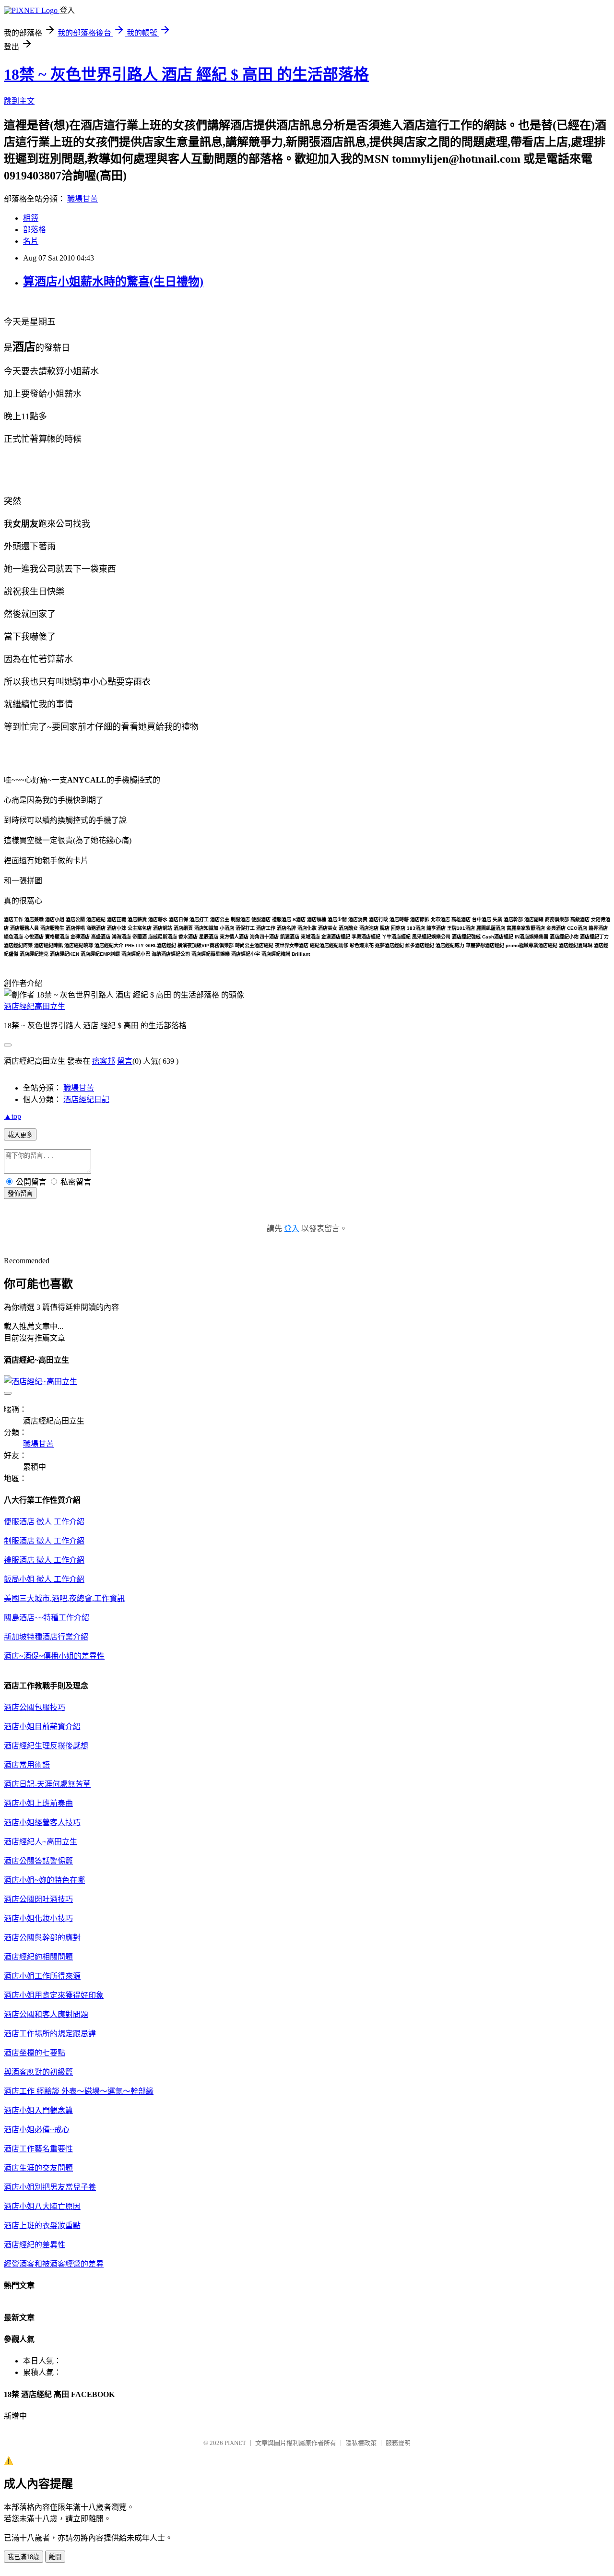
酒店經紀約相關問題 (38, 1957)
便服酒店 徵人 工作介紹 (44, 1522)
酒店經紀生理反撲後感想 (46, 1746)
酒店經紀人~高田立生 (41, 1842)
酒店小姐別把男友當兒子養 (50, 2187)
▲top (12, 1116)
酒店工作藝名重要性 (38, 2149)
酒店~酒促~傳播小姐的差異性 (54, 1656)
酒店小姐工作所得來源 (42, 1976)
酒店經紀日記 (86, 1099)
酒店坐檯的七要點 (35, 2053)
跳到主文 (19, 101)
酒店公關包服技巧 (35, 1707)
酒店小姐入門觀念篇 (38, 2110)
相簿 (31, 218)
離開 (55, 2557)
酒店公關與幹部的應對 (42, 1938)
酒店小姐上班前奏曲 (38, 1803)
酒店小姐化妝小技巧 (38, 1918)
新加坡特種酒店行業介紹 (46, 1637)
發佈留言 (20, 1193)
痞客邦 (104, 1061)
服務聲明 (398, 2443)
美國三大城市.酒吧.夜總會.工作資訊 (64, 1598)
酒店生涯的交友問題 (38, 2168)
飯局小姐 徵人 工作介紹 (44, 1579)
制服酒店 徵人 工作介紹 (44, 1541)
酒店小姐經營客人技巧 (42, 1822)
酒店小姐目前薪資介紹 (42, 1727)
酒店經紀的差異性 (35, 2245)
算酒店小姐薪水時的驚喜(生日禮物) (113, 282)
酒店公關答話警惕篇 (38, 1861)
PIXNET (235, 2443)
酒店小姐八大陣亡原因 (42, 2206)
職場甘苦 (83, 199)
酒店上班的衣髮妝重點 (42, 2226)
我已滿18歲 (24, 2557)
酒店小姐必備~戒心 (37, 2130)
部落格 (35, 230)
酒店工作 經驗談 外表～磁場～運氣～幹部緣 (79, 2091)
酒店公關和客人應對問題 (46, 2014)
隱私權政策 (361, 2443)
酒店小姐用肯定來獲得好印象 (54, 1995)
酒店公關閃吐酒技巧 (38, 1899)
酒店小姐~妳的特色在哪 (44, 1880)
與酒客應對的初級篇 (38, 2072)
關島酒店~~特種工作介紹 (47, 1618)
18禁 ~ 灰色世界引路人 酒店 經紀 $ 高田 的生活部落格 (186, 74)
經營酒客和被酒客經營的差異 (54, 2264)
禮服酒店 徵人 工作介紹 (44, 1560)
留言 (125, 1061)
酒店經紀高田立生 (35, 1006)
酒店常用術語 (27, 1765)
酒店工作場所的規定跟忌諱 (50, 2034)
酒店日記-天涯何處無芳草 (47, 1784)
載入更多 (20, 1135)
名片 (31, 241)
